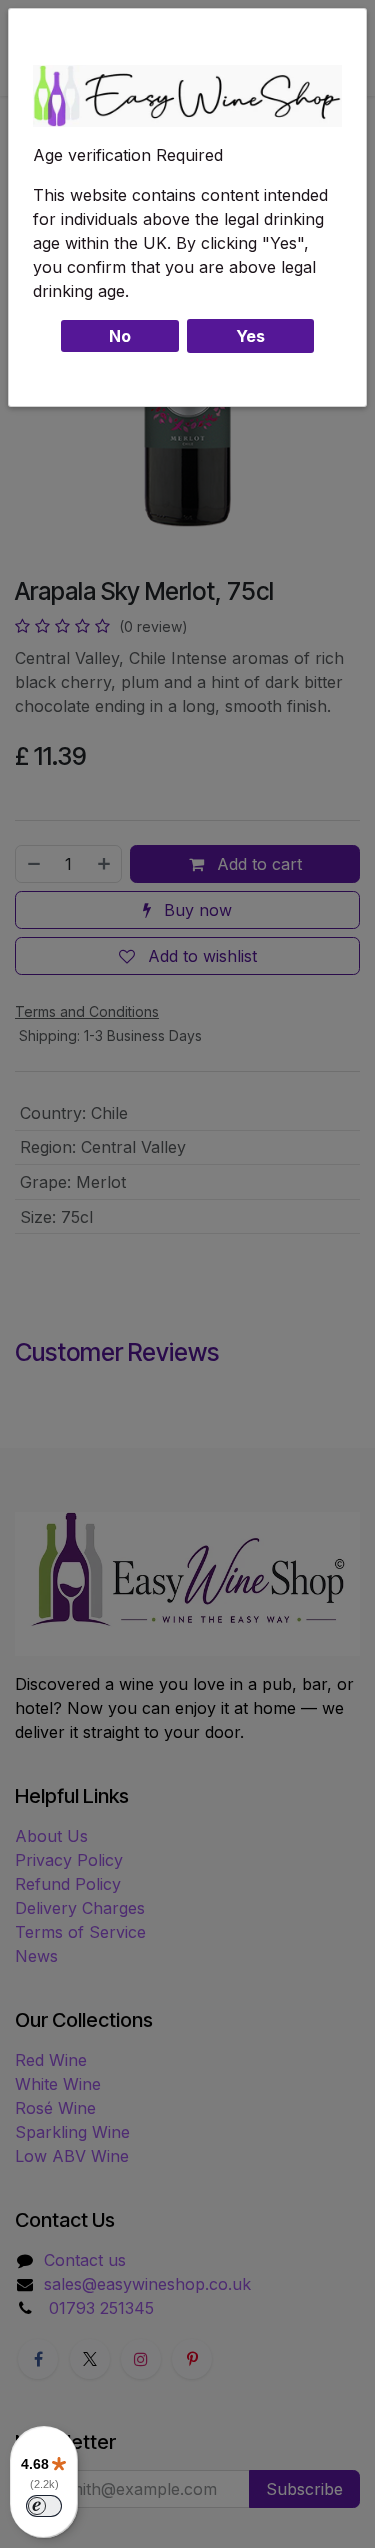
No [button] (120, 336)
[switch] (44, 2506)
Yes (250, 336)
